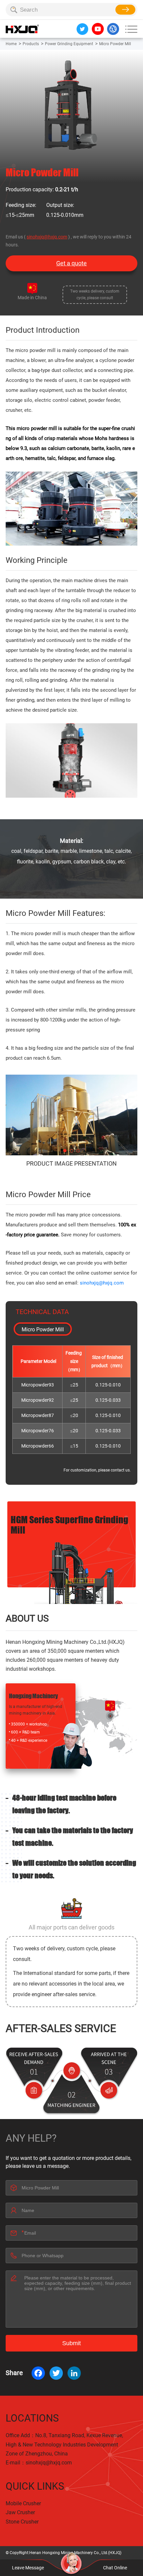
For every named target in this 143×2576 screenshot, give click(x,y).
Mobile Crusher (23, 2503)
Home (11, 44)
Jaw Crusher (20, 2512)
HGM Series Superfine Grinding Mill (70, 1524)
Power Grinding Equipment (69, 44)
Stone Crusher (22, 2522)
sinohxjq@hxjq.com (47, 237)
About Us (27, 1618)
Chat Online (115, 2568)
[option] (71, 1115)
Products (31, 44)
